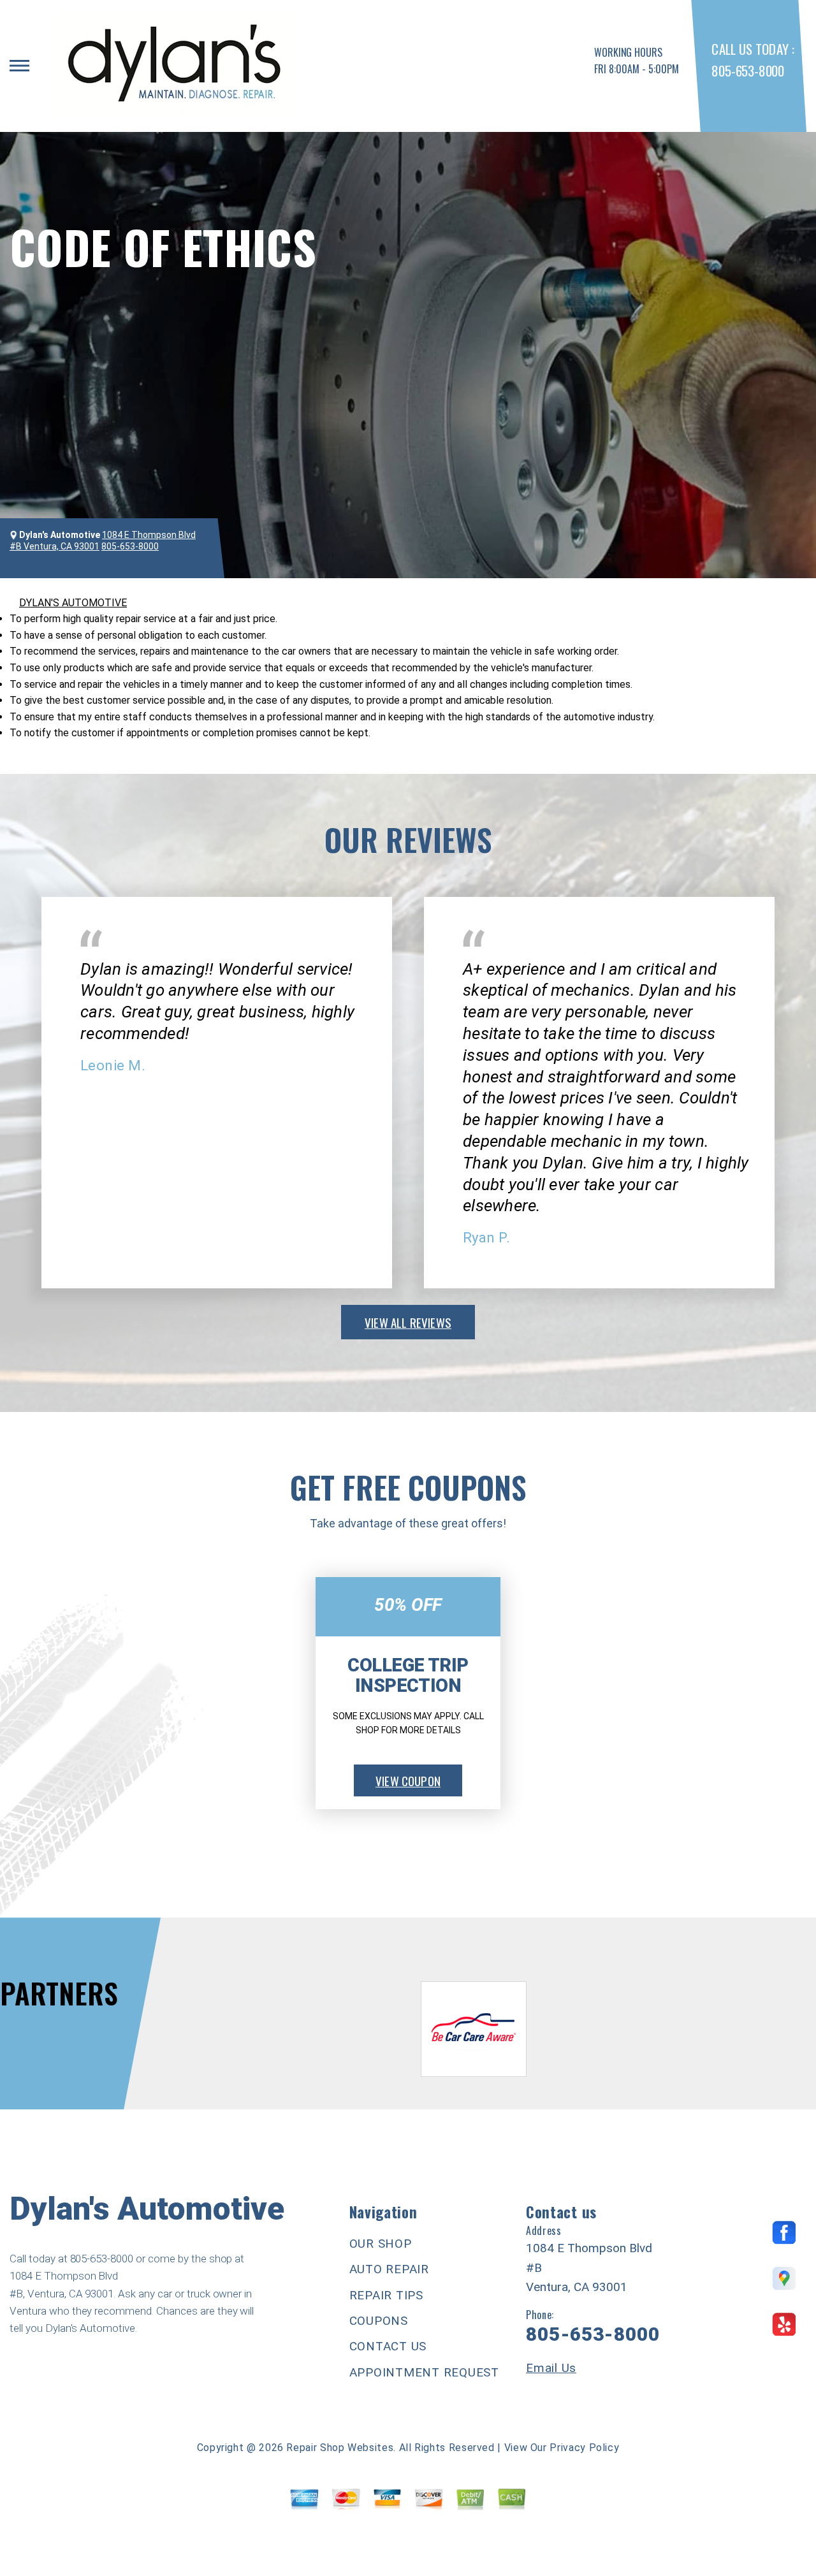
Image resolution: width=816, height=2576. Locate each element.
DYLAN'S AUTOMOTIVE (73, 603)
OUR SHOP (381, 2244)
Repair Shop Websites (340, 2448)
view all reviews (408, 1322)
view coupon (408, 1780)
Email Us (551, 2368)
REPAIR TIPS (386, 2295)
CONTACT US (388, 2346)
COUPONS (379, 2321)
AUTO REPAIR (389, 2269)
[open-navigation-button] (19, 66)
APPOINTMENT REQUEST (424, 2372)
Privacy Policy (584, 2448)
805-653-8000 (747, 70)
